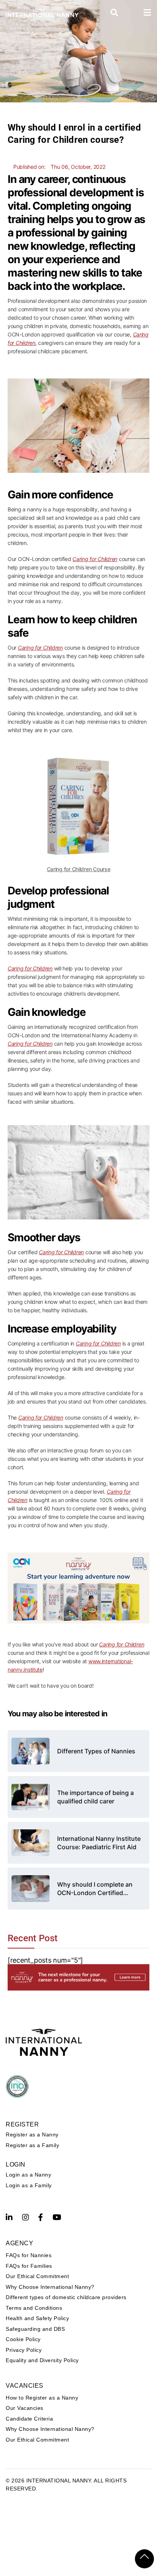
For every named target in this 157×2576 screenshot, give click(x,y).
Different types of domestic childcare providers (66, 2297)
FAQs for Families (29, 2266)
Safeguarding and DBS (35, 2329)
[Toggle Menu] (147, 13)
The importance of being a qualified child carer (95, 1797)
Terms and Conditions (34, 2308)
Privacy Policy (24, 2350)
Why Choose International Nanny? (50, 2287)
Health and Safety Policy (37, 2318)
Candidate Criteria (29, 2419)
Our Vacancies (25, 2408)
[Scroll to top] (144, 2559)
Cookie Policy (23, 2339)
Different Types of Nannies (96, 1751)
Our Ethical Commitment (37, 2276)
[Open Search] (115, 13)
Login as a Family (29, 2185)
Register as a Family (32, 2145)
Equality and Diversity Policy (42, 2360)
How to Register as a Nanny (42, 2398)
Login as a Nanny (28, 2175)
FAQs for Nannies (29, 2255)
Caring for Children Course (79, 869)
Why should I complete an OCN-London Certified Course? (95, 1889)
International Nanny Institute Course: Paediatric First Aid (99, 1843)
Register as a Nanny (32, 2135)
